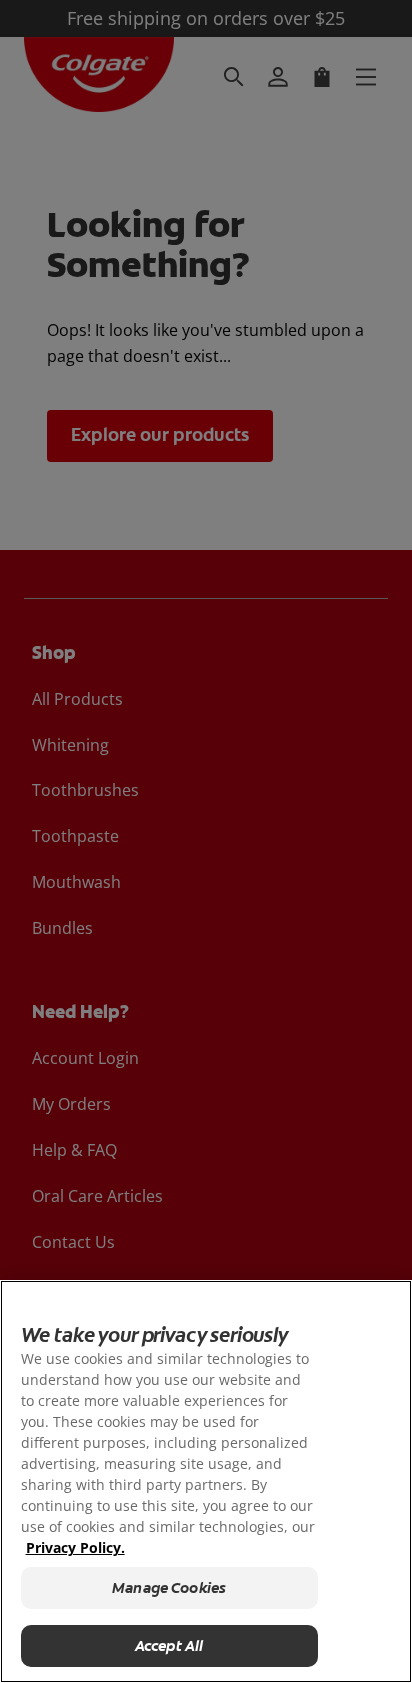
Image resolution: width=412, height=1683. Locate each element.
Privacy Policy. (75, 1547)
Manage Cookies (169, 1588)
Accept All (169, 1646)
